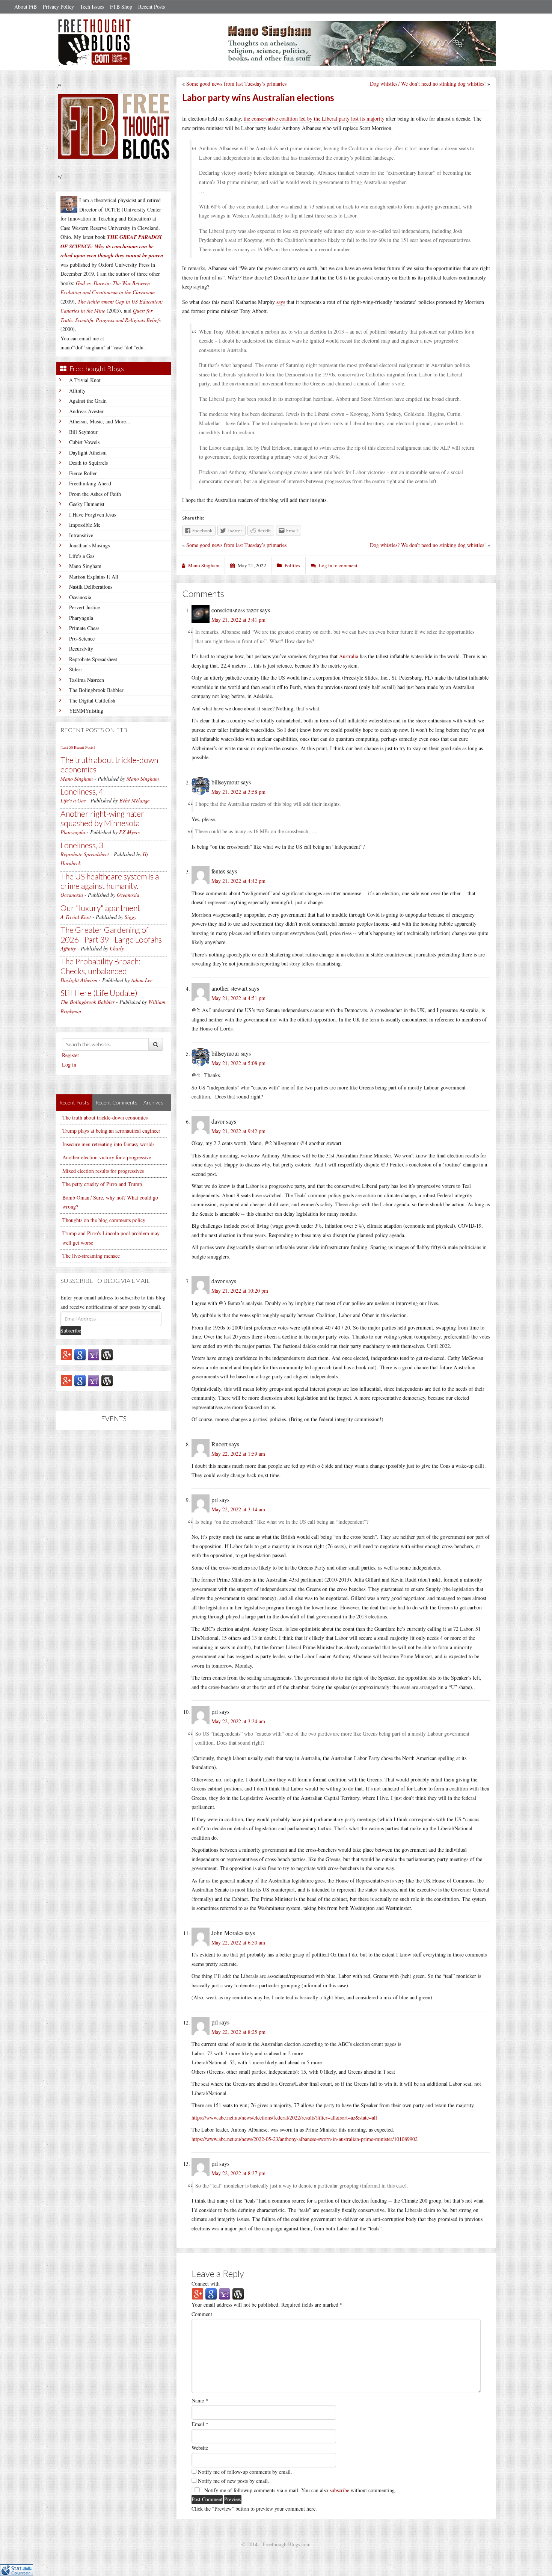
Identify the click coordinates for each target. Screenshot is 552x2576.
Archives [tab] (153, 1102)
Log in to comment (338, 565)
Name (200, 2400)
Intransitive (81, 535)
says (281, 302)
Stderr (76, 669)
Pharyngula (81, 618)
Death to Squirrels (88, 463)
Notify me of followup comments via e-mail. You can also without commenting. (299, 2490)
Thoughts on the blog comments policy (104, 1220)
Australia (349, 656)
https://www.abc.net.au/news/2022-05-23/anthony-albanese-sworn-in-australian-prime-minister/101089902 (305, 2139)
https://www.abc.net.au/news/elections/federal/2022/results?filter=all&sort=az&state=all (284, 2117)
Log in (69, 1064)
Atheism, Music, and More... (100, 421)
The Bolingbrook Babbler (96, 690)
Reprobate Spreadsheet (93, 659)
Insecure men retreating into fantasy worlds (108, 1144)
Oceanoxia (80, 597)
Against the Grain (88, 401)
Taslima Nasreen (87, 680)
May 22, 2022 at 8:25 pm (238, 2032)
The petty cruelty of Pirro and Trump (102, 1184)
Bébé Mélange (134, 800)
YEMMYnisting (86, 711)
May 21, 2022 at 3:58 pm (238, 792)
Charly (117, 948)
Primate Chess (84, 628)
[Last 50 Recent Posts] (78, 747)
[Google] (80, 1354)
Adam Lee (142, 980)
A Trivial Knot (85, 380)
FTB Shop (121, 7)
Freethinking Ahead (90, 483)
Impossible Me (85, 525)
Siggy (130, 917)
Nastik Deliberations (91, 587)
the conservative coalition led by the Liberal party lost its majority (314, 119)
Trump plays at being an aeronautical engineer (111, 1131)
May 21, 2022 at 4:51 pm (238, 998)
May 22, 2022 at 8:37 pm (238, 2173)
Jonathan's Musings (89, 545)
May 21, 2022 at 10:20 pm (240, 1291)
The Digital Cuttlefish (92, 700)
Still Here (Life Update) (99, 993)
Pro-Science (82, 638)
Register (71, 1055)
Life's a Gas (82, 556)
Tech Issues (92, 7)
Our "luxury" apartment (100, 908)
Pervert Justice (84, 607)
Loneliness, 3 (82, 845)
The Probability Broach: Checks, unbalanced (100, 966)
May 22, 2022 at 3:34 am (238, 1721)
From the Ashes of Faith (95, 494)
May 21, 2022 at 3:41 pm (238, 620)
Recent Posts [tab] (74, 1102)
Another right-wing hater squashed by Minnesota (102, 818)
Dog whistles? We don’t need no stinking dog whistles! (428, 84)
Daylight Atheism (88, 452)
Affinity (77, 391)
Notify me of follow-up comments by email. (245, 2472)
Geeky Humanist (87, 504)
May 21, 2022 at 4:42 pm (238, 881)
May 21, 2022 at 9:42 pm (238, 1131)
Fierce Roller (83, 473)
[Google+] (66, 1354)
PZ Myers (129, 832)
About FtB (26, 7)
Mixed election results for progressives (103, 1171)
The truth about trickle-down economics (105, 1117)
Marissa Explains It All (94, 576)
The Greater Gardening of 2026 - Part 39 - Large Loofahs (111, 934)
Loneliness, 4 (82, 791)
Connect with (206, 2284)
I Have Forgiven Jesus (93, 514)
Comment (202, 2314)
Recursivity (81, 649)
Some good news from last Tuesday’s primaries (236, 84)
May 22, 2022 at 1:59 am (238, 1454)
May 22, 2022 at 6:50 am (238, 1942)
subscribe (339, 2490)
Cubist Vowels (84, 442)
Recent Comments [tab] (116, 1102)
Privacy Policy (58, 7)
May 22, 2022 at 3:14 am (238, 1509)
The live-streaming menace (91, 1256)
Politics (292, 565)
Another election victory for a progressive (107, 1157)
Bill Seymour (83, 432)
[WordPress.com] (107, 1354)
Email (200, 2424)
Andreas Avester (86, 411)
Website (200, 2448)
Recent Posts (152, 7)
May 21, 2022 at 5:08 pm (238, 1063)
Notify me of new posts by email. (234, 2481)
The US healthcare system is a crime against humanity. (110, 881)
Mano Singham (85, 566)
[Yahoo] (94, 1354)
